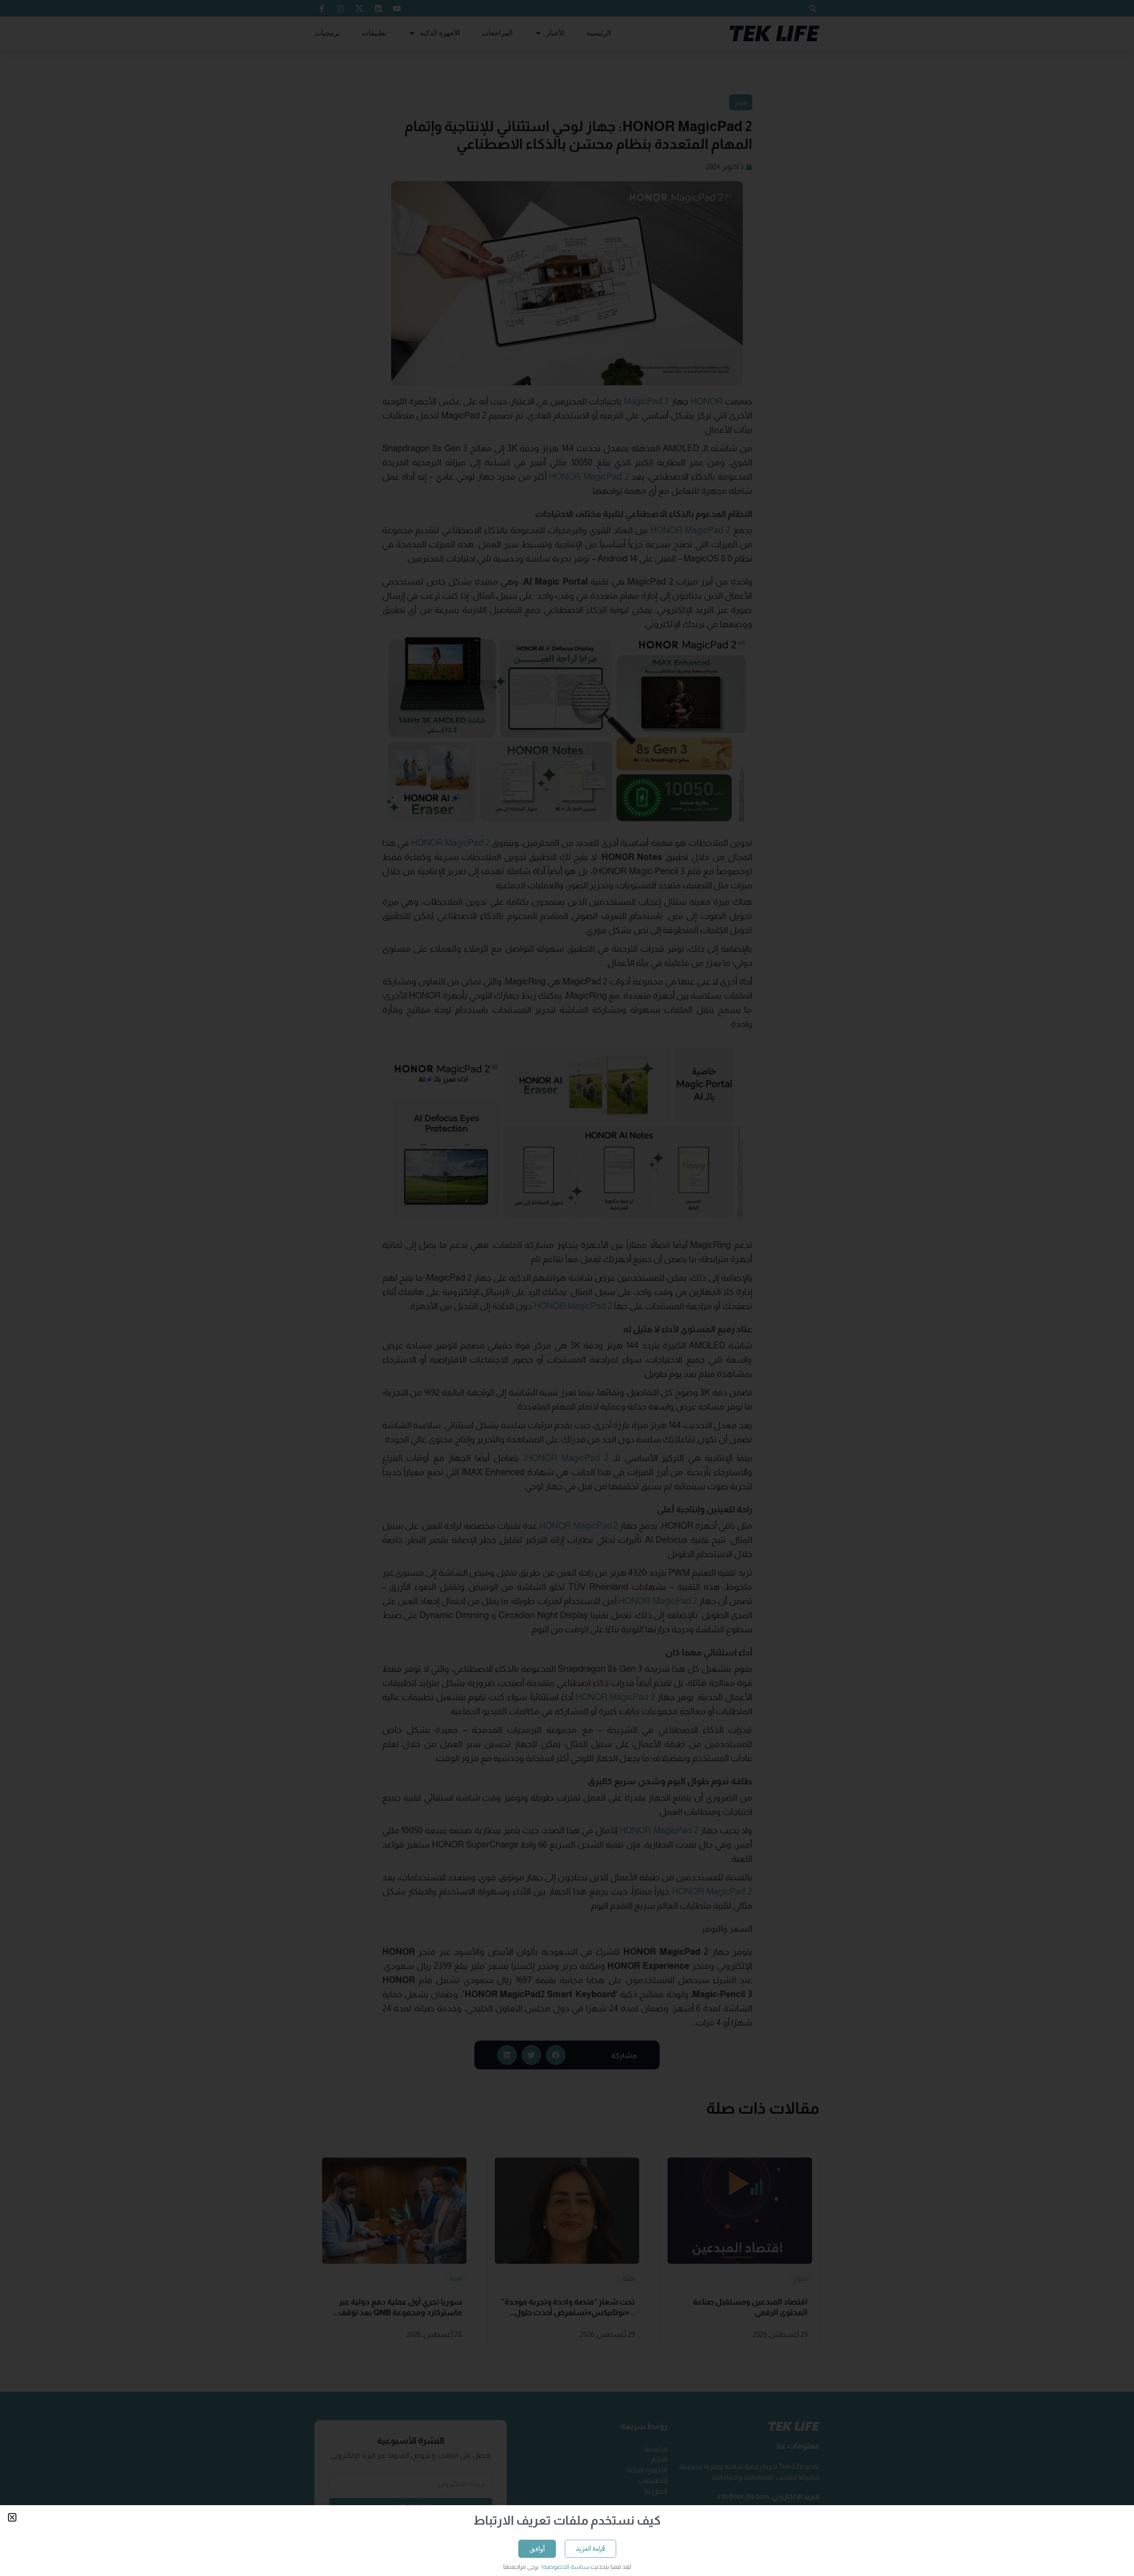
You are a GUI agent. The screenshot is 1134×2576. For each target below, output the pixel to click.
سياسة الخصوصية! (565, 2567)
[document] (567, 1288)
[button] (12, 2517)
